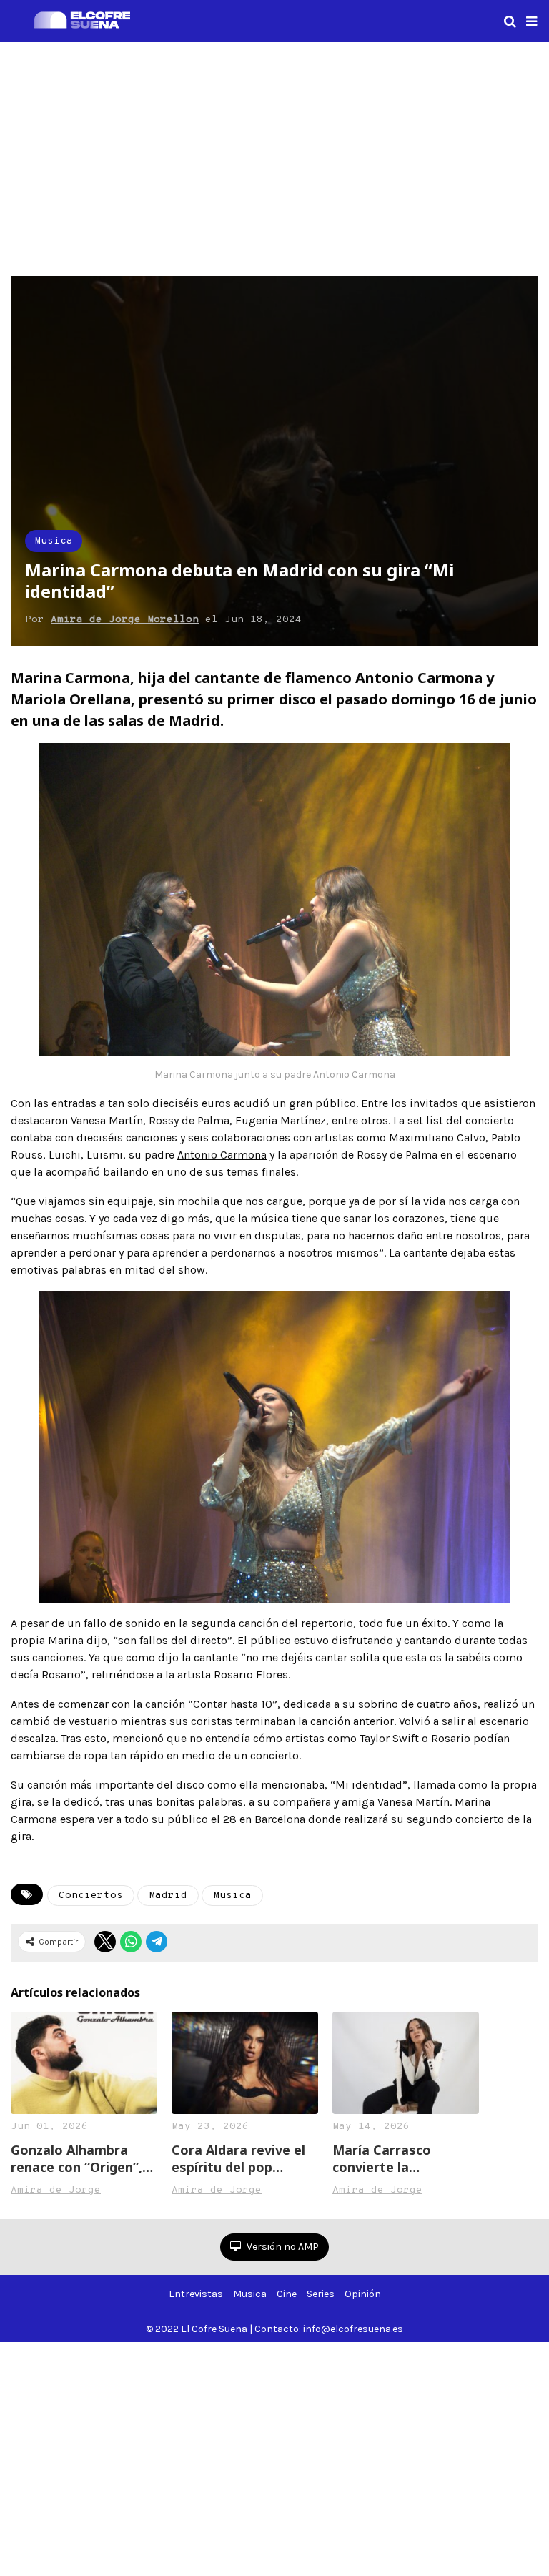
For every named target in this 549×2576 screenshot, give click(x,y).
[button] (531, 21)
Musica (54, 541)
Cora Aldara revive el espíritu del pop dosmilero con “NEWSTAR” (238, 2158)
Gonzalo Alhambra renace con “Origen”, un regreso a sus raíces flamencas (76, 2158)
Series (321, 2294)
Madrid (168, 1896)
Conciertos (91, 1896)
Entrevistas (196, 2294)
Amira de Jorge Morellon (125, 620)
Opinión (363, 2294)
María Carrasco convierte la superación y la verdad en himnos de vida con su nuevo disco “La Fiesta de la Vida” (405, 2158)
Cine (287, 2294)
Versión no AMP (282, 2247)
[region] (274, 157)
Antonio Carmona (222, 1155)
